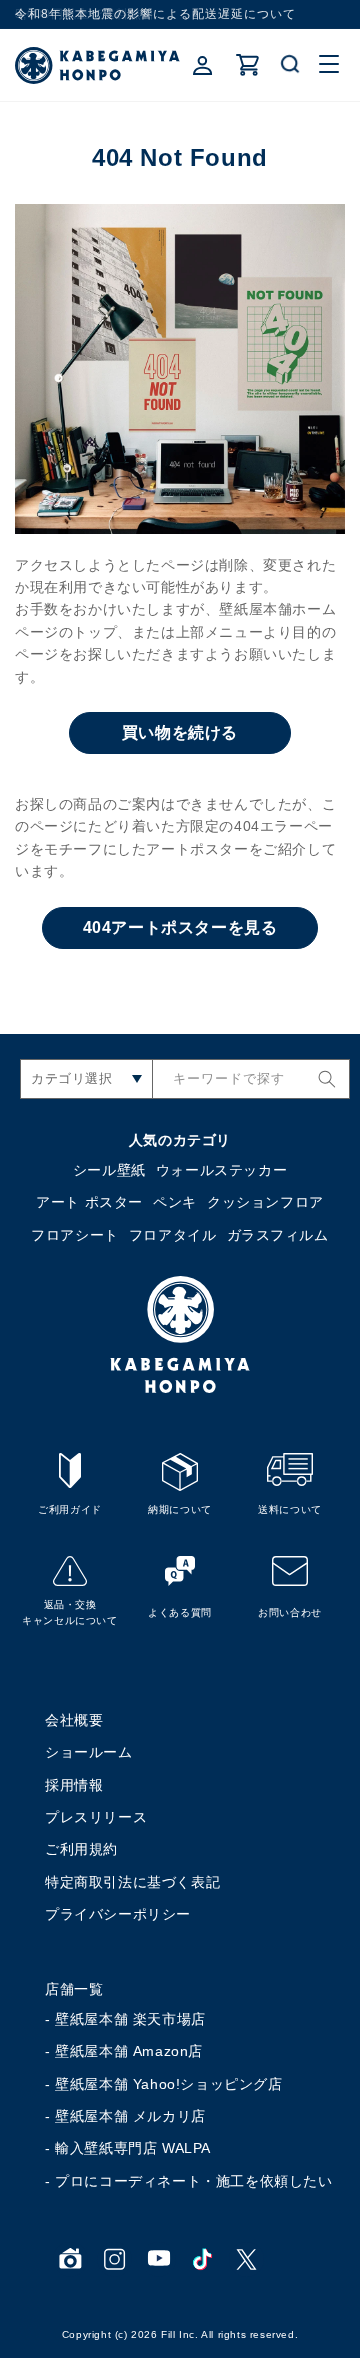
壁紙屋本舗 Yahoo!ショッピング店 (168, 2084)
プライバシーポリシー (118, 1914)
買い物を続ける (180, 732)
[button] (291, 65)
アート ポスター (89, 1202)
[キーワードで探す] (327, 1079)
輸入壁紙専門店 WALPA (133, 2148)
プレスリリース (96, 1817)
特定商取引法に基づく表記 (132, 1882)
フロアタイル (173, 1235)
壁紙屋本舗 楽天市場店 (130, 2019)
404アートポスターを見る (180, 927)
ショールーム (89, 1752)
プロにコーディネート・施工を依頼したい (193, 2181)
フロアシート (75, 1235)
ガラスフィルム (278, 1235)
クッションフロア (265, 1202)
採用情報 (74, 1785)
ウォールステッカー (221, 1170)
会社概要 (74, 1720)
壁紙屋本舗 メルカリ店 (130, 2116)
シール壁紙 (109, 1170)
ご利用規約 (81, 1849)
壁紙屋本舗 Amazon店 (129, 2051)
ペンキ (175, 1202)
